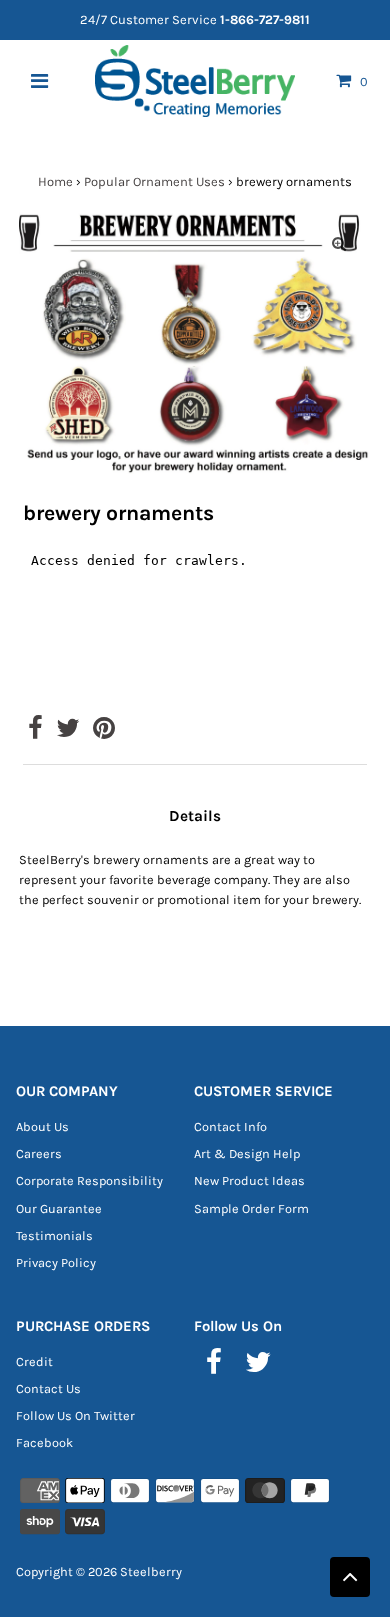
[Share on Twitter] (68, 732)
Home (55, 181)
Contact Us (48, 1388)
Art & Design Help (247, 1153)
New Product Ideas (249, 1180)
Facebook (44, 1442)
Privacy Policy (56, 1262)
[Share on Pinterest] (104, 732)
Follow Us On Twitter (75, 1415)
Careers (39, 1153)
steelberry (151, 1571)
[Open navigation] (40, 81)
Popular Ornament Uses (154, 181)
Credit (34, 1361)
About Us (42, 1126)
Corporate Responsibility (89, 1180)
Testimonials (54, 1235)
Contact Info (230, 1126)
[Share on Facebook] (35, 732)
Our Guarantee (59, 1208)
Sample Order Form (251, 1208)
